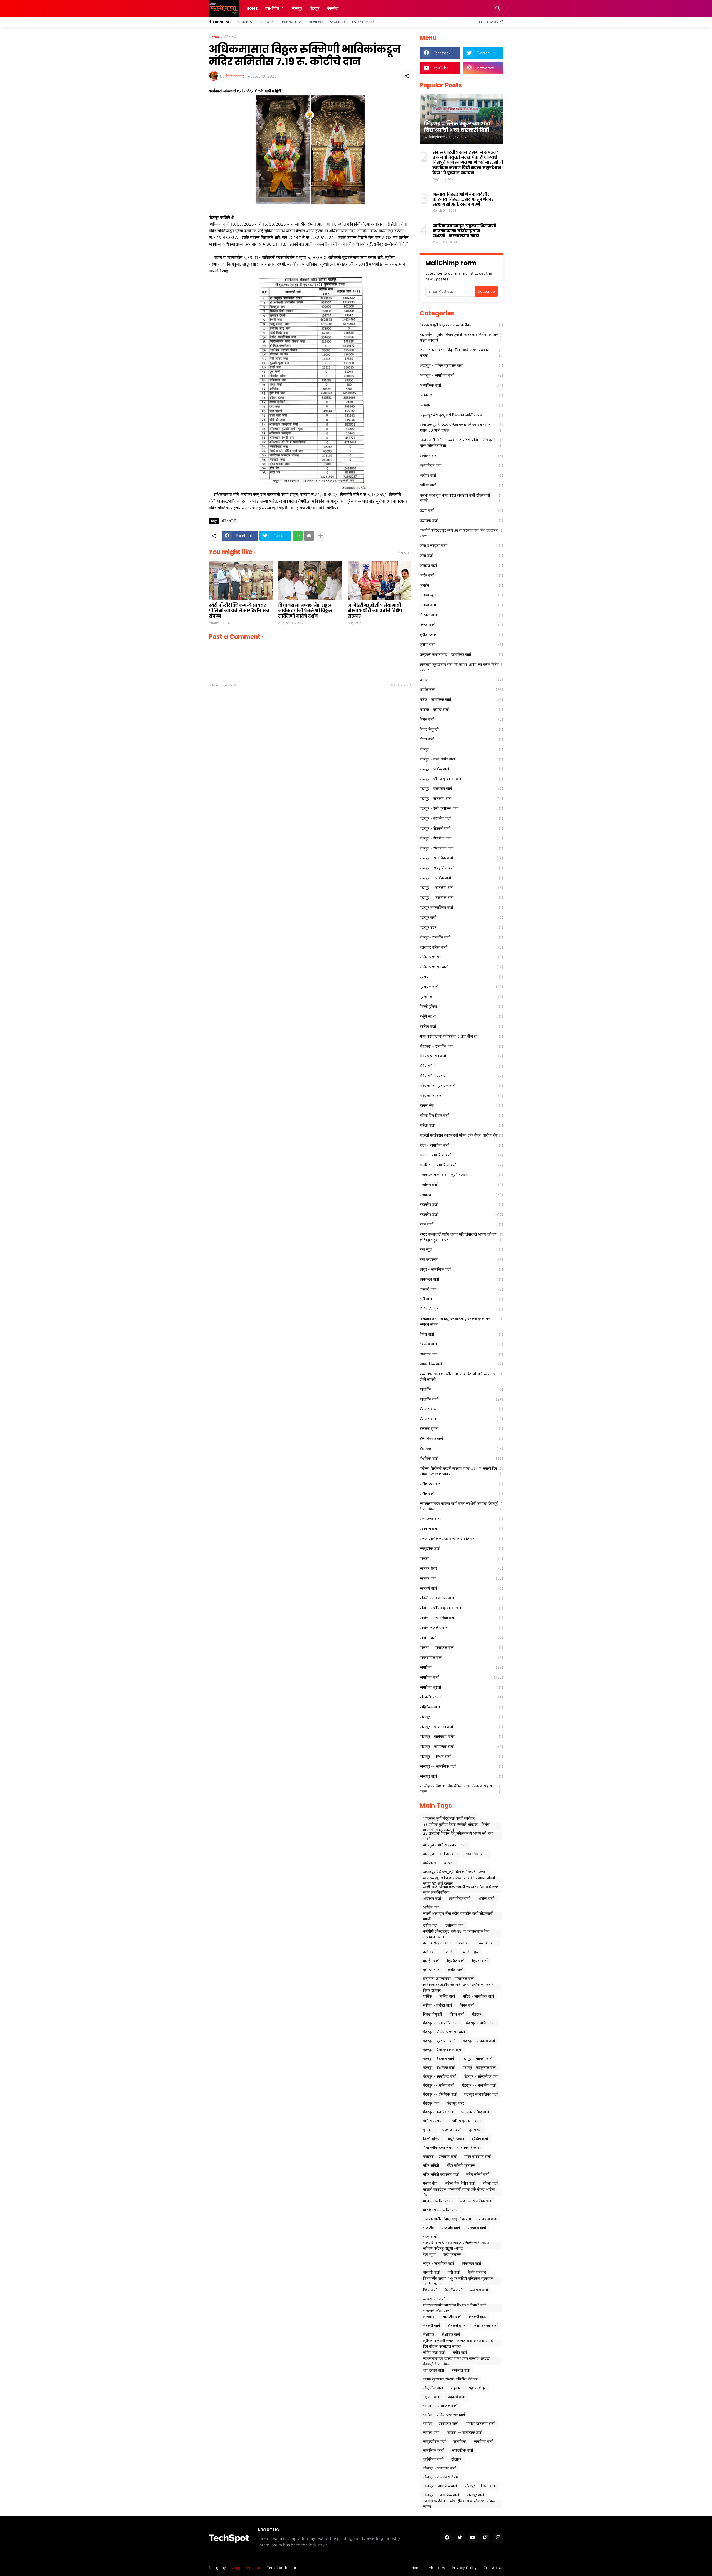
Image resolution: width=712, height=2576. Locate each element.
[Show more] (320, 536)
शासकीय (461, 1389)
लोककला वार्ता (461, 1279)
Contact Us (493, 2568)
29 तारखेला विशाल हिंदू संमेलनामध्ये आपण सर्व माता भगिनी (461, 353)
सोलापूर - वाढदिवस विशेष (461, 1736)
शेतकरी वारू (461, 1409)
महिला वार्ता (461, 1125)
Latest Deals (363, 22)
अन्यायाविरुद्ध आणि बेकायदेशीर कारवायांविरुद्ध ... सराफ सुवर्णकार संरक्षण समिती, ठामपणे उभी (463, 199)
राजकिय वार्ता (461, 1185)
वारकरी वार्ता (461, 1289)
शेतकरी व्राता (461, 1428)
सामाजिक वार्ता (461, 1677)
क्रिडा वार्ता (461, 625)
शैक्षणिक (461, 1448)
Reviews (316, 22)
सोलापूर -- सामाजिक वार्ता (461, 1766)
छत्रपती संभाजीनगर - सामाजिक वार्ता (461, 654)
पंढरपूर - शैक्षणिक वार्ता (461, 838)
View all (405, 552)
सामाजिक (461, 1667)
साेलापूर (297, 8)
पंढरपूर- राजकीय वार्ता (461, 937)
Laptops (266, 22)
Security (338, 22)
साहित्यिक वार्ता (461, 1707)
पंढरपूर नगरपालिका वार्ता (461, 907)
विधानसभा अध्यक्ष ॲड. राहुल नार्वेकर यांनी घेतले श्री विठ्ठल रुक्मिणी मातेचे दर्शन (305, 611)
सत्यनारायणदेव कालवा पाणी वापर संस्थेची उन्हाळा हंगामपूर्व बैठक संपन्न (461, 1506)
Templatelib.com (281, 2568)
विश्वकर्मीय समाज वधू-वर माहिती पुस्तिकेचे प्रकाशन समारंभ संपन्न (461, 1321)
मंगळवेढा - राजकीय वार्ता (461, 1046)
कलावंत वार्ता (461, 565)
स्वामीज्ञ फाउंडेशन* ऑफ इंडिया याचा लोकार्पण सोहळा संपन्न (461, 1789)
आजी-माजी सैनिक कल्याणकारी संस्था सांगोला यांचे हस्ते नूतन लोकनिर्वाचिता (461, 443)
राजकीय (461, 1195)
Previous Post (224, 685)
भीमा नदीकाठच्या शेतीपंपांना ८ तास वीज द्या (461, 1036)
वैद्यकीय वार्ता (461, 1344)
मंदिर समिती (232, 37)
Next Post (399, 685)
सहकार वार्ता (461, 1578)
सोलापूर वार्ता (461, 1776)
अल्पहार (461, 405)
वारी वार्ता (461, 1299)
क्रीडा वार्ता (461, 644)
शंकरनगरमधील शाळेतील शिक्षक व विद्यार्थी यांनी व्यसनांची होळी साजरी (461, 1376)
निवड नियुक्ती (461, 729)
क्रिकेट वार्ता (461, 615)
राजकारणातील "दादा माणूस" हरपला (461, 1175)
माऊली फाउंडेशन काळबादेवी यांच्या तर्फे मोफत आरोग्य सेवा (461, 1135)
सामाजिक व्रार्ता (461, 1687)
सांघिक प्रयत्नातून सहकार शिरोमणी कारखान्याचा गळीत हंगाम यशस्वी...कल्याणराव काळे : (464, 231)
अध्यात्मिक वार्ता (461, 385)
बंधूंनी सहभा (461, 1016)
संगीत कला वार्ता (461, 1484)
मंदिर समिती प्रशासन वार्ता (461, 1086)
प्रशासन (461, 977)
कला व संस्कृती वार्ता (461, 545)
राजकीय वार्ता (461, 1204)
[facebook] (447, 2538)
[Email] (309, 536)
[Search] (498, 8)
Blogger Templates (247, 2568)
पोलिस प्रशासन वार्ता (461, 967)
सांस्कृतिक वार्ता (461, 1697)
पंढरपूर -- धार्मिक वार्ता (461, 878)
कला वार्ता (461, 555)
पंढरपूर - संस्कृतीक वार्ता (461, 848)
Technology (291, 22)
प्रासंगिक (461, 996)
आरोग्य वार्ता (461, 475)
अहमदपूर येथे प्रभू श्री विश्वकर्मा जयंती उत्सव (461, 415)
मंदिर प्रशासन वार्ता (461, 1056)
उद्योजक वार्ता (461, 520)
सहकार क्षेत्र (461, 1568)
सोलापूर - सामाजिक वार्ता (461, 1746)
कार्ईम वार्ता (461, 575)
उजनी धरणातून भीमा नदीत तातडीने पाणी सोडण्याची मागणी (461, 498)
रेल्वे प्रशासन (461, 1259)
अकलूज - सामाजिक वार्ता (461, 375)
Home (252, 8)
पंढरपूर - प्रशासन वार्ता (461, 788)
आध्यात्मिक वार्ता (461, 465)
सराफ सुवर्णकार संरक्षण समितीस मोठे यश (461, 1539)
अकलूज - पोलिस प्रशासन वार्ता (461, 365)
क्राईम (461, 585)
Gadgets (245, 22)
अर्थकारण (461, 395)
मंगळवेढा (333, 8)
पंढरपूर (315, 8)
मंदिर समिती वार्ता (461, 1096)
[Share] (407, 76)
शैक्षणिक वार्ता (461, 1458)
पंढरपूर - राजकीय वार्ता (461, 798)
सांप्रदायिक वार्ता (461, 1657)
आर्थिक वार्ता (461, 485)
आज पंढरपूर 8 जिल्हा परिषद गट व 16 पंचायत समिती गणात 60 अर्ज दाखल (461, 427)
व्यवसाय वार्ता (461, 1354)
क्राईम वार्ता (461, 605)
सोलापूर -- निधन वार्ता (461, 1756)
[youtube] (473, 2538)
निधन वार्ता (461, 719)
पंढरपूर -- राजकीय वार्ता (461, 887)
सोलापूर (461, 1717)
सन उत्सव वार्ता (461, 1519)
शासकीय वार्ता (461, 1399)
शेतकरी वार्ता (461, 1419)
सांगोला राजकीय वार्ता (461, 1628)
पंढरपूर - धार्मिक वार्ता (461, 769)
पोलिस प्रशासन (461, 957)
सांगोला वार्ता (461, 1638)
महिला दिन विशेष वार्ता (461, 1115)
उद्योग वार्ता (461, 510)
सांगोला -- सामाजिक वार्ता (461, 1618)
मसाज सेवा (461, 1105)
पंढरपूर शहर (461, 927)
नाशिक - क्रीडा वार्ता (461, 709)
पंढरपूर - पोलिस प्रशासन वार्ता (461, 779)
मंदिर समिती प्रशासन (461, 1076)
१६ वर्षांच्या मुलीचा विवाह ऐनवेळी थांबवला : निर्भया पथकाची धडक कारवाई (461, 337)
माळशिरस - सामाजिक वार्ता (461, 1165)
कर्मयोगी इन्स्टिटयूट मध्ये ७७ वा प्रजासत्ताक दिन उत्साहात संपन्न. (461, 533)
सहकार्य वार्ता (461, 1588)
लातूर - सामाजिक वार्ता (461, 1269)
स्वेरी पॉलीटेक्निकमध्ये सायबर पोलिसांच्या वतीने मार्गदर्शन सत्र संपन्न (239, 611)
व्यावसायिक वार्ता (461, 1364)
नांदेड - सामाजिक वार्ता (461, 699)
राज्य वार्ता (461, 1224)
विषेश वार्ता (461, 1334)
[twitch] (485, 2538)
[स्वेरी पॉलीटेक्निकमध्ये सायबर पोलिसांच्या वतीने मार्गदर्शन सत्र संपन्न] (241, 580)
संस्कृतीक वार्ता (461, 1548)
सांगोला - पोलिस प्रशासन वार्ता (461, 1608)
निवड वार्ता (461, 739)
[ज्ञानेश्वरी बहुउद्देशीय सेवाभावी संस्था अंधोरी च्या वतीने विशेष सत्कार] (380, 580)
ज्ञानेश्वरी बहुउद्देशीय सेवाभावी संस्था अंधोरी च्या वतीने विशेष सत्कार (375, 611)
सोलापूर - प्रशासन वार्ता (461, 1727)
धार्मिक (461, 680)
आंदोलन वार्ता (461, 455)
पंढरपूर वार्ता (461, 917)
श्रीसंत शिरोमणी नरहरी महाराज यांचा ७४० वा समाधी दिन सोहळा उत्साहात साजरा (461, 1471)
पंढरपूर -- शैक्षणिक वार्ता (461, 897)
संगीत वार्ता (461, 1494)
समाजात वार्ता (461, 1529)
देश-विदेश (272, 8)
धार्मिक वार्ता (461, 689)
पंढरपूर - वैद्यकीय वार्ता (461, 818)
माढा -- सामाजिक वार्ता (461, 1155)
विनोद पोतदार (461, 1309)
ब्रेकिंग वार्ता (461, 1026)
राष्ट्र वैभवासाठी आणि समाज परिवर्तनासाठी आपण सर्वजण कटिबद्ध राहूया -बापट (461, 1237)
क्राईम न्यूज (461, 595)
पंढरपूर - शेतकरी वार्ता (461, 828)
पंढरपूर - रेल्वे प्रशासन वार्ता (461, 808)
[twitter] (460, 2538)
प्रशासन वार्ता (461, 986)
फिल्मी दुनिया (461, 1006)
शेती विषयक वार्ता (461, 1438)
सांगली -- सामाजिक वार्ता (461, 1598)
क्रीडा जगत (461, 635)
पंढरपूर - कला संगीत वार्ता (461, 759)
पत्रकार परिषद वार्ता (461, 947)
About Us (437, 2568)
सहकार (461, 1558)
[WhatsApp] (298, 536)
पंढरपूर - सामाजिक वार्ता (461, 858)
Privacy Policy (464, 2568)
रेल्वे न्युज (461, 1249)
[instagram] (498, 2538)
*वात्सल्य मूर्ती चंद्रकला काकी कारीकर (461, 325)
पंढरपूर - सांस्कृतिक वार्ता (461, 868)
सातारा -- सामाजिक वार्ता (461, 1647)
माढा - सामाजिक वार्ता (461, 1145)
